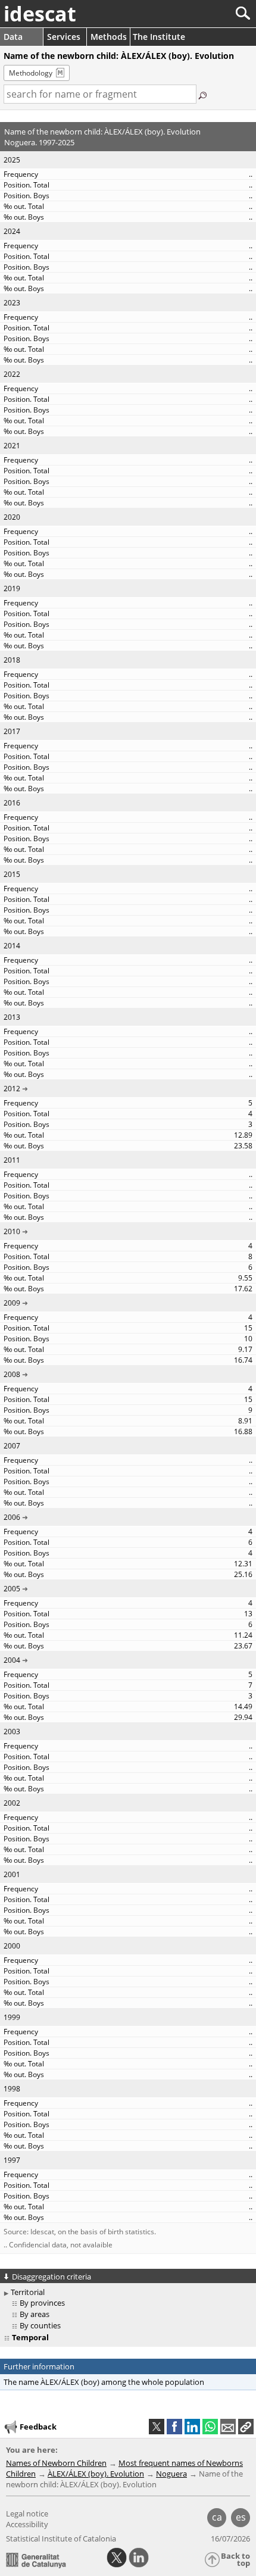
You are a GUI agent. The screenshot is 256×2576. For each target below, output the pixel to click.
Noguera (171, 2474)
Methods (109, 37)
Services (64, 37)
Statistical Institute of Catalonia (61, 2538)
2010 (12, 1231)
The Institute (159, 37)
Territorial (28, 2292)
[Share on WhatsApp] (210, 2427)
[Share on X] (157, 2427)
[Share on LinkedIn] (192, 2427)
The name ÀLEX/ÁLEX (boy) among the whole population (104, 2382)
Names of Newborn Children (56, 2463)
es (241, 2517)
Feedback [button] (38, 2427)
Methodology (31, 73)
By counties (40, 2325)
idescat (40, 14)
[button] (246, 2427)
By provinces (42, 2303)
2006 (12, 1517)
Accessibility (27, 2524)
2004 (12, 1660)
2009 (12, 1303)
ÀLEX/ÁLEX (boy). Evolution (96, 2474)
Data (13, 37)
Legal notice (27, 2513)
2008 (12, 1374)
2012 (12, 1089)
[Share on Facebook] (174, 2427)
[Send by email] (228, 2427)
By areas (35, 2314)
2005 (12, 1589)
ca (217, 2517)
